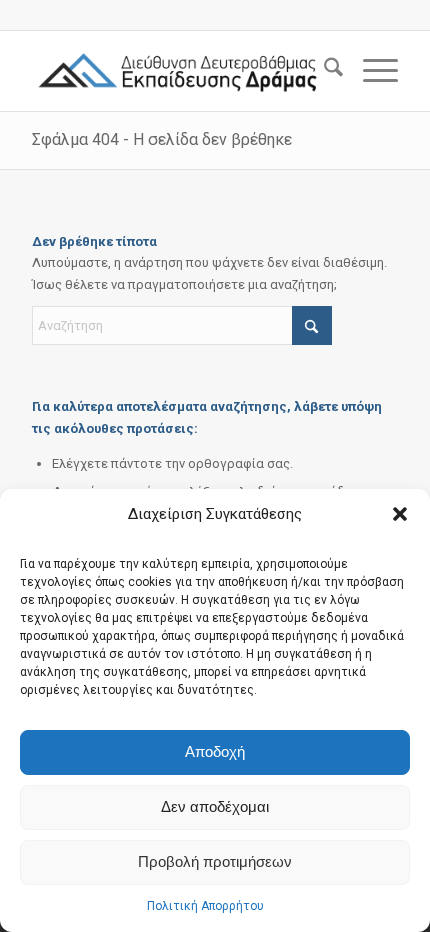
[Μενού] (370, 71)
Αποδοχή (215, 751)
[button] (400, 514)
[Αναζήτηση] (323, 71)
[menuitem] (323, 71)
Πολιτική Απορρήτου (205, 906)
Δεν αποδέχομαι (215, 806)
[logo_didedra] (178, 71)
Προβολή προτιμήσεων (215, 861)
